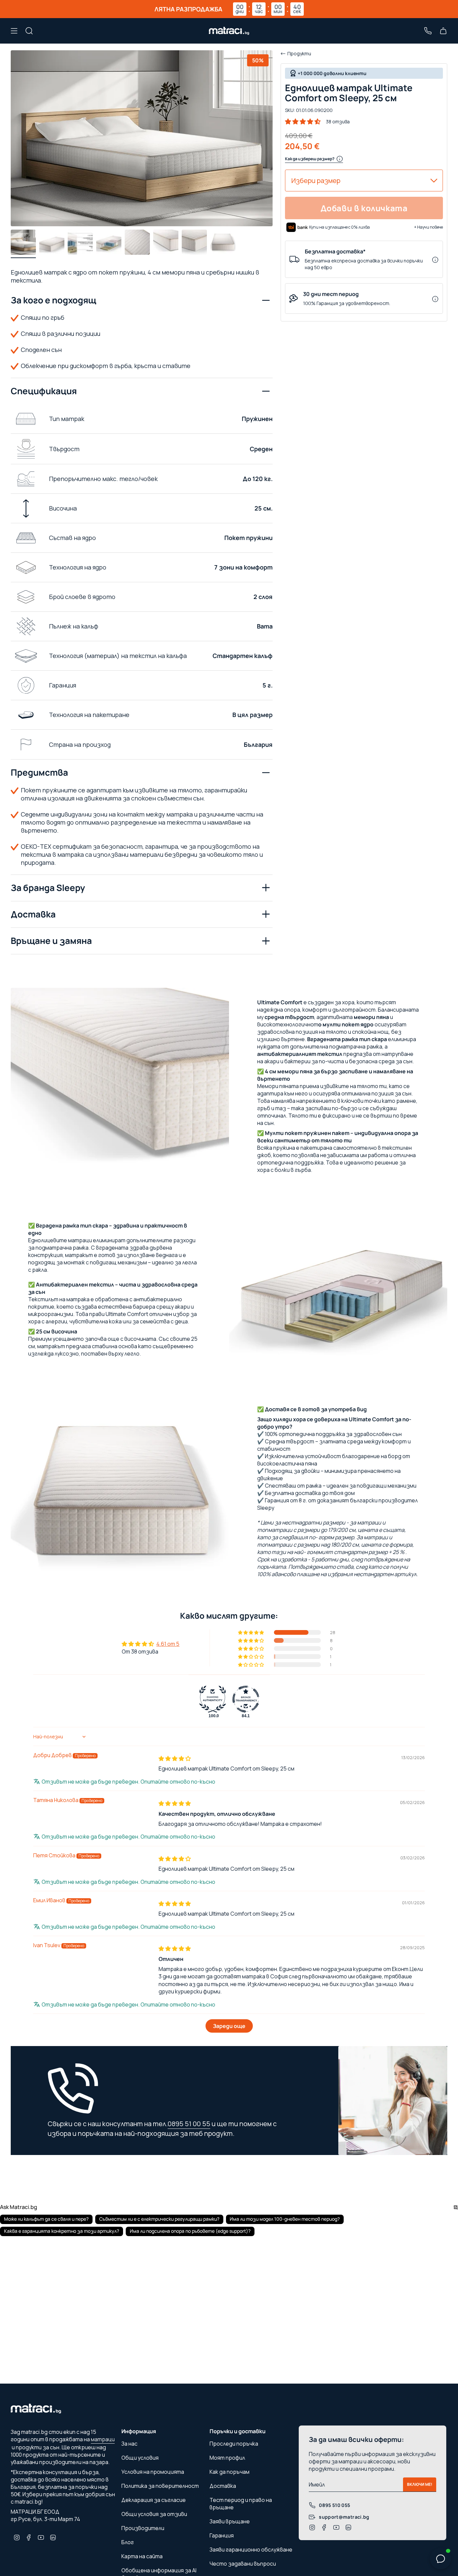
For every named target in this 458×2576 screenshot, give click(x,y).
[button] (303, 122)
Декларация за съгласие (154, 2500)
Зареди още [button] (229, 2026)
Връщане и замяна (51, 941)
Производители (143, 2528)
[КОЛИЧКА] (443, 31)
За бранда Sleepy (48, 888)
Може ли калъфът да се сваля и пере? (46, 2219)
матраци (103, 2439)
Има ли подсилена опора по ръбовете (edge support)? (190, 2231)
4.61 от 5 (168, 1644)
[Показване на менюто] (14, 31)
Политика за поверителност (160, 2486)
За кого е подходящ (53, 300)
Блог (128, 2542)
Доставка (33, 914)
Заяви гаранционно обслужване (251, 2550)
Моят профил (227, 2458)
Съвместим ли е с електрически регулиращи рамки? (159, 2219)
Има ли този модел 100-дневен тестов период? (285, 2219)
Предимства (39, 772)
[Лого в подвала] (36, 2410)
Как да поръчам (230, 2472)
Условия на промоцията (153, 2472)
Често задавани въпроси (243, 2564)
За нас (129, 2444)
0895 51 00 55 (189, 2124)
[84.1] (246, 1699)
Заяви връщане (230, 2521)
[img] (175, 1758)
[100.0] (213, 1699)
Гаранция (222, 2535)
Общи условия (140, 2458)
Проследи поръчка (234, 2444)
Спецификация (44, 391)
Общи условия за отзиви (154, 2514)
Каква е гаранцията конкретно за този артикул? (62, 2231)
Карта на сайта (142, 2556)
